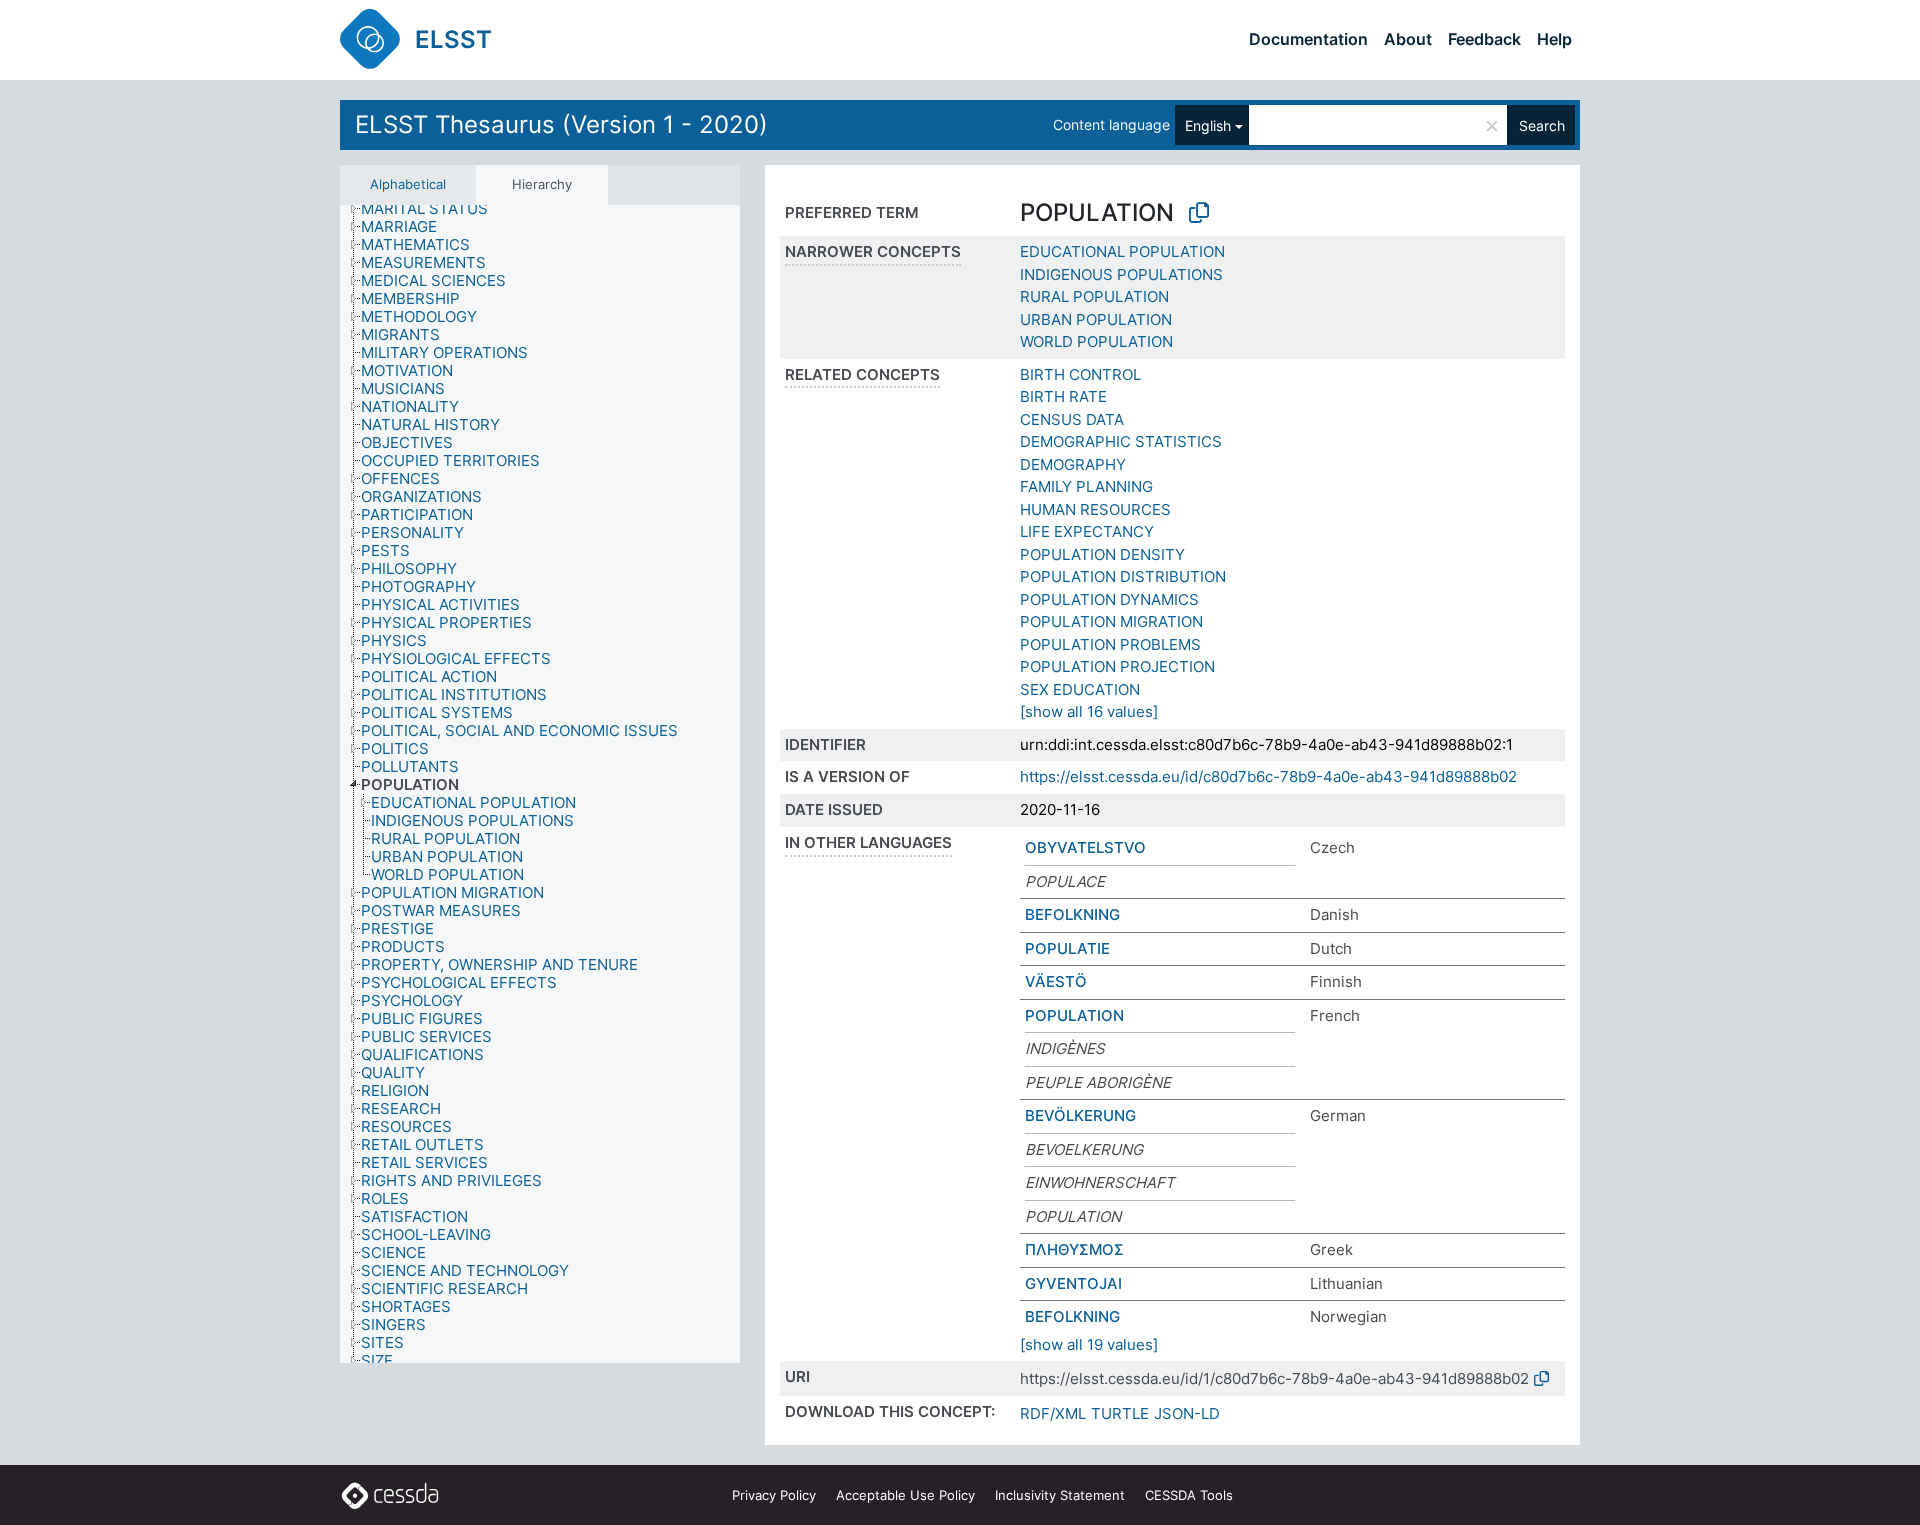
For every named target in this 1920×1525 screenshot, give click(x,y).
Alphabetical (408, 184)
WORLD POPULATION (1096, 341)
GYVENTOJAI (1073, 1283)
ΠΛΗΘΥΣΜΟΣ (1074, 1249)
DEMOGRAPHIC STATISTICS (1121, 441)
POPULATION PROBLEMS (1110, 644)
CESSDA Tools (1189, 1495)
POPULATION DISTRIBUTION (1123, 576)
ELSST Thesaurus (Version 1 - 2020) (561, 124)
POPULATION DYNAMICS (1109, 599)
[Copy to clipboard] (1199, 213)
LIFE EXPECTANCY (1087, 531)
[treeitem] (433, 209)
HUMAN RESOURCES (1095, 509)
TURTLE (1120, 1413)
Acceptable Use (905, 1495)
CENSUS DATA (1072, 419)
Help (1554, 39)
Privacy (774, 1495)
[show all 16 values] (1089, 711)
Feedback (1484, 39)
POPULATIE (1067, 948)
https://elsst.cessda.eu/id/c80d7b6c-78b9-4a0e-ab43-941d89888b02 (1268, 776)
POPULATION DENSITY (1102, 554)
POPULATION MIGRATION (1111, 621)
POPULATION (1074, 1015)
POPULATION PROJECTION (1117, 666)
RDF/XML (1053, 1413)
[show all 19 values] (1089, 1344)
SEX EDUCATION (1080, 689)
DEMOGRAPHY (1073, 464)
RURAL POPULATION (1094, 296)
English (1208, 125)
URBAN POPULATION (1096, 319)
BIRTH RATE (1063, 396)
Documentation (1308, 39)
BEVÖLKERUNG (1080, 1115)
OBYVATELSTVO (1085, 847)
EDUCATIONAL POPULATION (1122, 251)
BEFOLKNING (1072, 914)
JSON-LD (1187, 1413)
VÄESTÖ (1056, 981)
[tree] (540, 784)
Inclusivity (1060, 1495)
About (1408, 39)
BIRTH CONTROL (1080, 374)
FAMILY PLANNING (1086, 486)
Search (1542, 125)
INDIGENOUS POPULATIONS (1121, 274)
